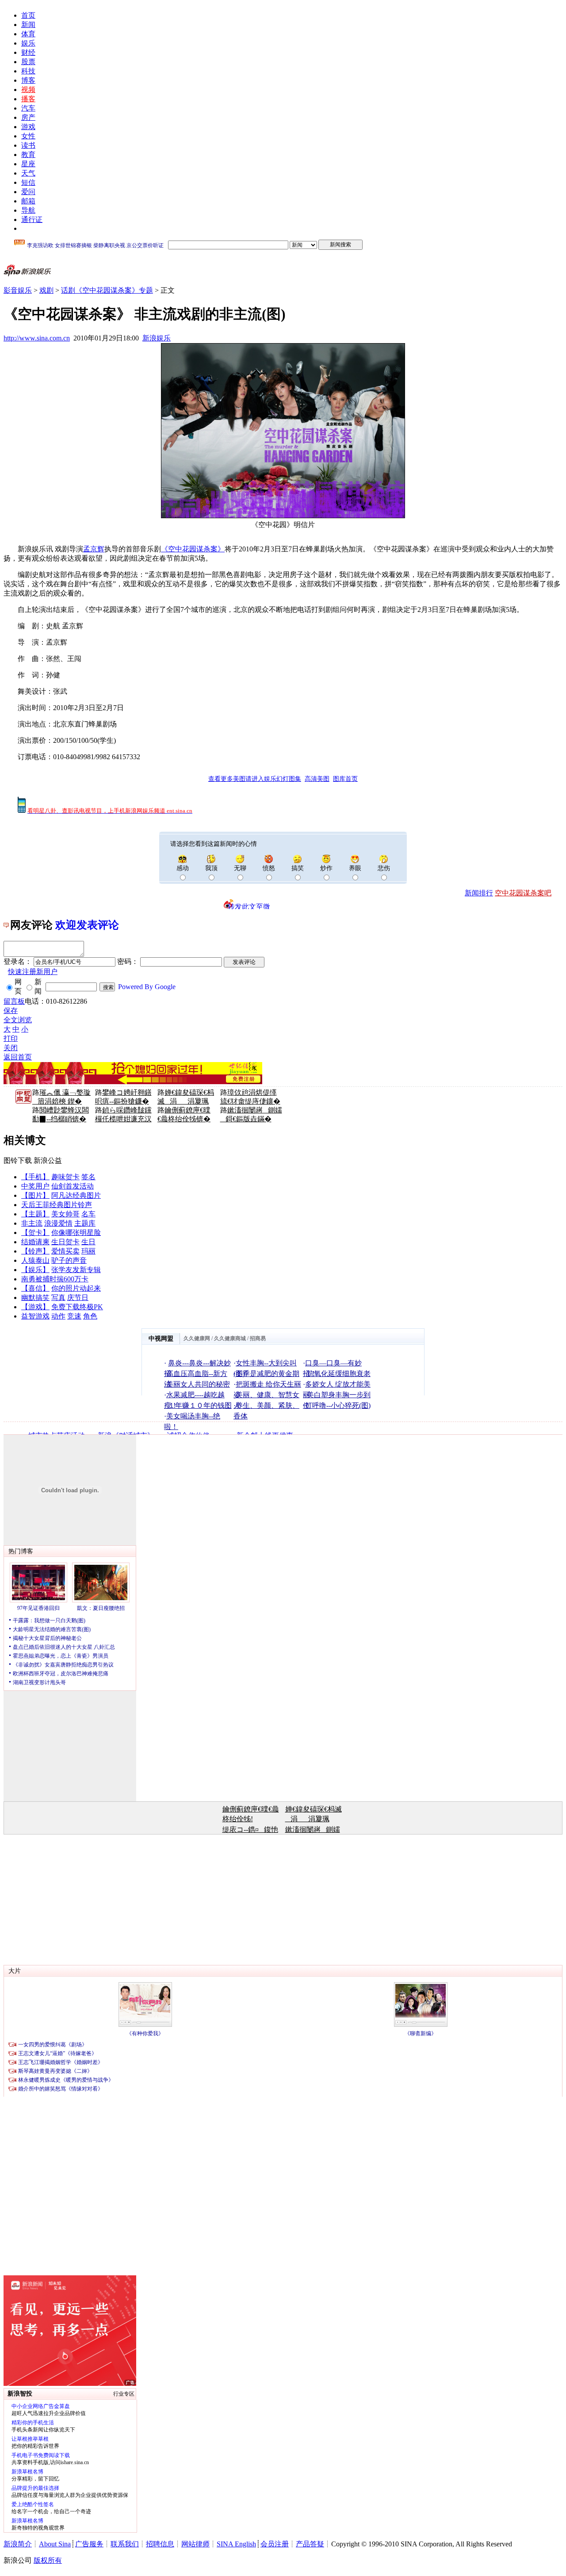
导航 (28, 210)
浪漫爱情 (58, 1223)
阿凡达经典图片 (76, 1195)
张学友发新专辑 (76, 1270)
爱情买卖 (65, 1251)
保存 (11, 1011)
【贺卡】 (35, 1233)
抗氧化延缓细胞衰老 (339, 1374)
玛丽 (88, 1251)
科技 (28, 71)
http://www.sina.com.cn (37, 338)
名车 (88, 1214)
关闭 (11, 1048)
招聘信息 (160, 2544)
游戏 (28, 127)
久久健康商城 (230, 1338)
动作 (58, 1316)
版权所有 (48, 2560)
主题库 (85, 1223)
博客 (28, 80)
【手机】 (35, 1177)
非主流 (32, 1223)
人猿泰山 (35, 1260)
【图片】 (35, 1195)
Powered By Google (147, 987)
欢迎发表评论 (87, 925)
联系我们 (125, 2544)
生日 (88, 1242)
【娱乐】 (35, 1270)
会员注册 (275, 2544)
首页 (28, 15)
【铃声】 (35, 1251)
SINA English (236, 2544)
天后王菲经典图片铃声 (57, 1205)
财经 (28, 52)
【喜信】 (35, 1288)
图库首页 (345, 779)
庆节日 (78, 1298)
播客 (28, 99)
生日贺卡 (65, 1242)
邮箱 (28, 201)
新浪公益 (48, 1160)
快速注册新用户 (33, 972)
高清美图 (317, 779)
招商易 (258, 1338)
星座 (28, 164)
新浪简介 (18, 2544)
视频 (28, 90)
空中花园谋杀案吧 (523, 893)
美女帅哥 (65, 1214)
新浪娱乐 (157, 338)
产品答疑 (310, 2544)
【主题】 (35, 1214)
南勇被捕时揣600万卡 (55, 1279)
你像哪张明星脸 (76, 1233)
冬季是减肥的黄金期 (268, 1374)
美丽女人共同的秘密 (198, 1384)
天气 (28, 173)
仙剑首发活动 (73, 1186)
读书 (28, 145)
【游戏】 (35, 1307)
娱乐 (28, 43)
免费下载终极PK (77, 1307)
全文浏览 (18, 1020)
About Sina (55, 2544)
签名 (88, 1177)
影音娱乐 (18, 290)
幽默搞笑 (35, 1298)
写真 (58, 1298)
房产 (28, 117)
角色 (90, 1316)
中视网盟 (161, 1339)
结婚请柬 (35, 1242)
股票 (28, 62)
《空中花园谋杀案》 (193, 549)
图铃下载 (18, 1160)
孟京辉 (94, 549)
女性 (28, 136)
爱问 (28, 192)
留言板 (14, 1001)
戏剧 (46, 290)
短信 (28, 182)
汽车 (28, 108)
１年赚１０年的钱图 (200, 1405)
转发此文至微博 (249, 906)
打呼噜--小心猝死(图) (338, 1405)
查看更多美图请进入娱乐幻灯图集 (255, 779)
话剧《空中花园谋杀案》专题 (107, 290)
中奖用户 (35, 1186)
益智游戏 (35, 1316)
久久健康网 (197, 1338)
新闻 (28, 25)
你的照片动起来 (76, 1288)
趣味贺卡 (65, 1177)
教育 (28, 155)
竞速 (74, 1316)
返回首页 (18, 1057)
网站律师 (195, 2544)
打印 (11, 1038)
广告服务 (89, 2544)
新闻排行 (479, 893)
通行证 (32, 220)
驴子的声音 (69, 1260)
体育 (28, 34)
